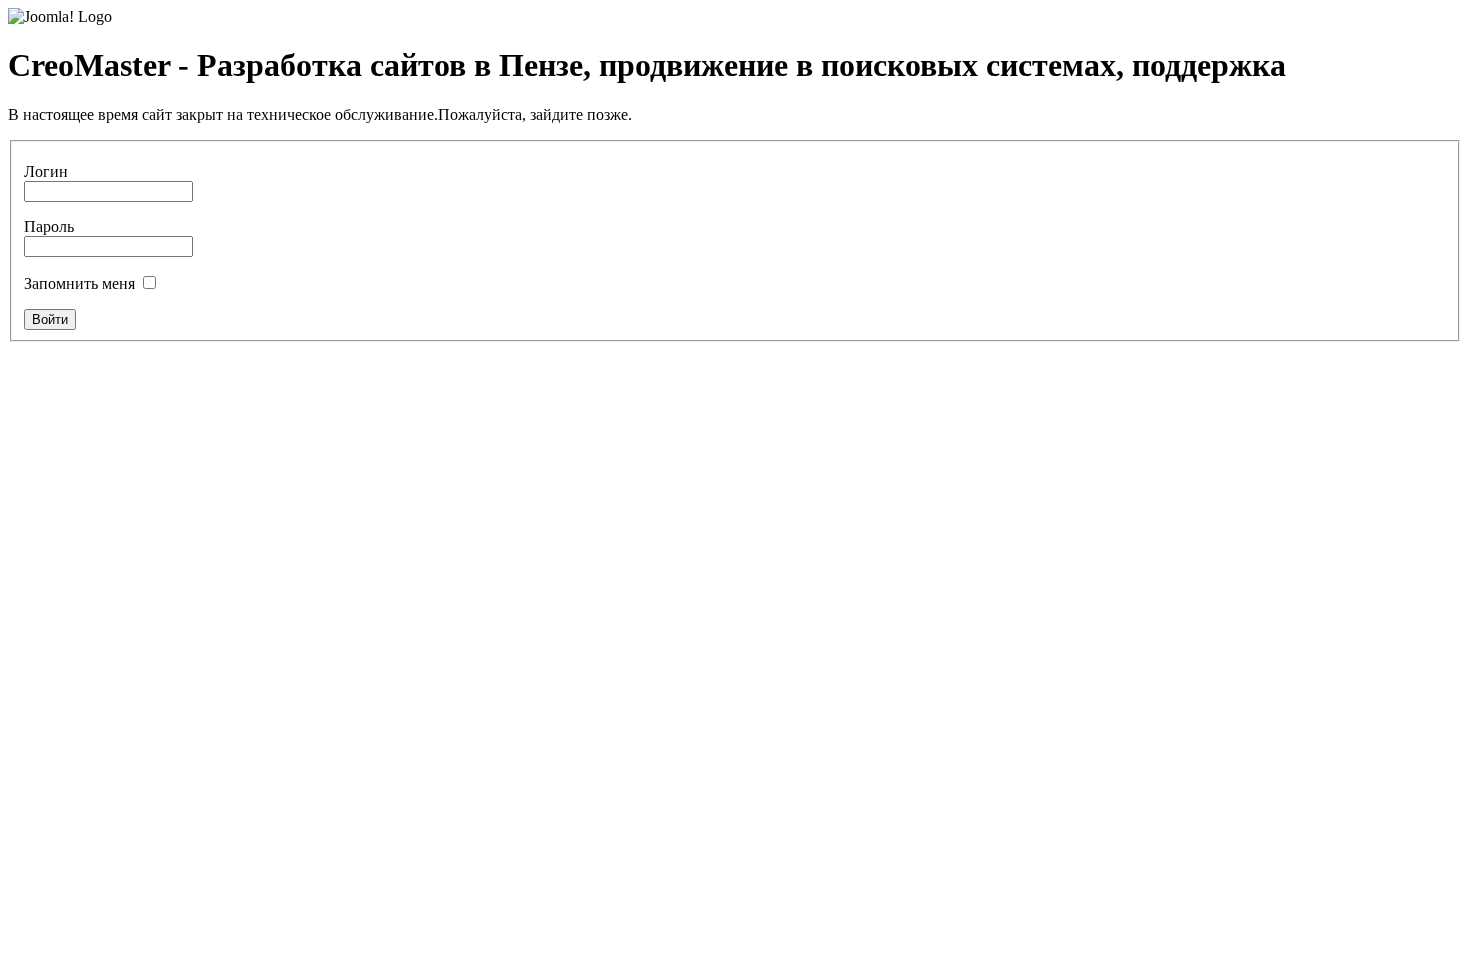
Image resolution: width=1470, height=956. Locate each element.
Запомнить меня (79, 283)
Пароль (49, 226)
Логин (46, 171)
